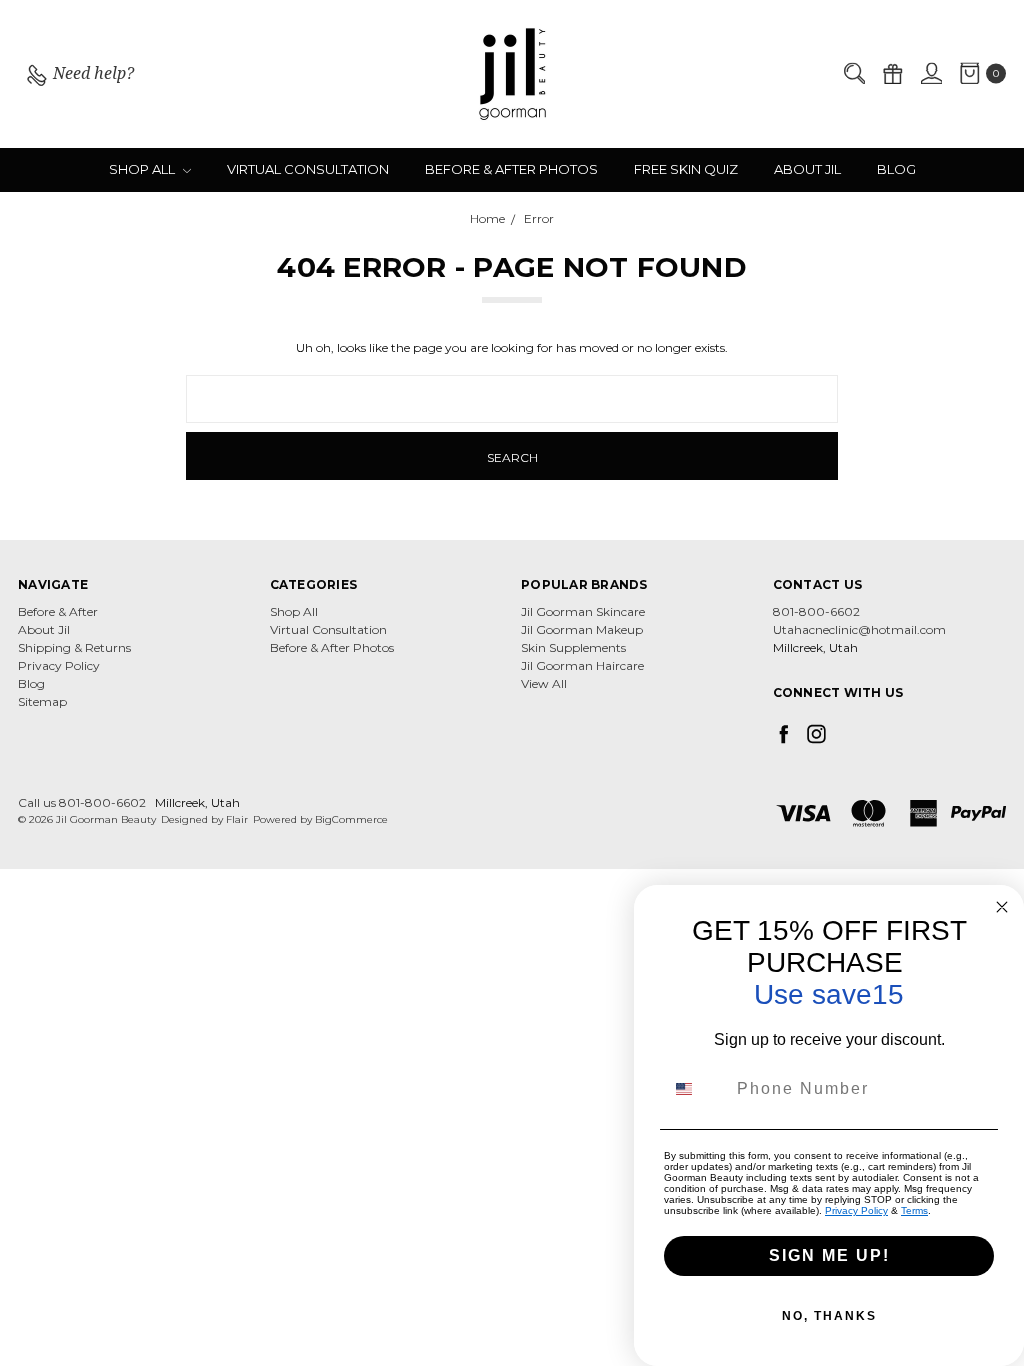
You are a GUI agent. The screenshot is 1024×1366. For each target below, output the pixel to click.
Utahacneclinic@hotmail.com (859, 629)
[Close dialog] (1002, 907)
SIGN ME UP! (829, 1255)
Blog (896, 169)
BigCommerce (351, 819)
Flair (237, 819)
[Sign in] (931, 74)
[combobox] (696, 1089)
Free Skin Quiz (686, 169)
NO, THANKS (829, 1316)
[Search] (854, 74)
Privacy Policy (59, 665)
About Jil (807, 169)
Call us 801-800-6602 (82, 802)
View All (544, 683)
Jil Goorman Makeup (582, 629)
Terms (914, 1210)
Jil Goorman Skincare (583, 611)
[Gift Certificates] (892, 74)
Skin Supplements (573, 647)
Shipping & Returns (74, 647)
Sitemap (42, 701)
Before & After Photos (511, 169)
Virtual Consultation (308, 169)
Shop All (143, 169)
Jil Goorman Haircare (582, 665)
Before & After (58, 611)
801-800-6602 (816, 611)
